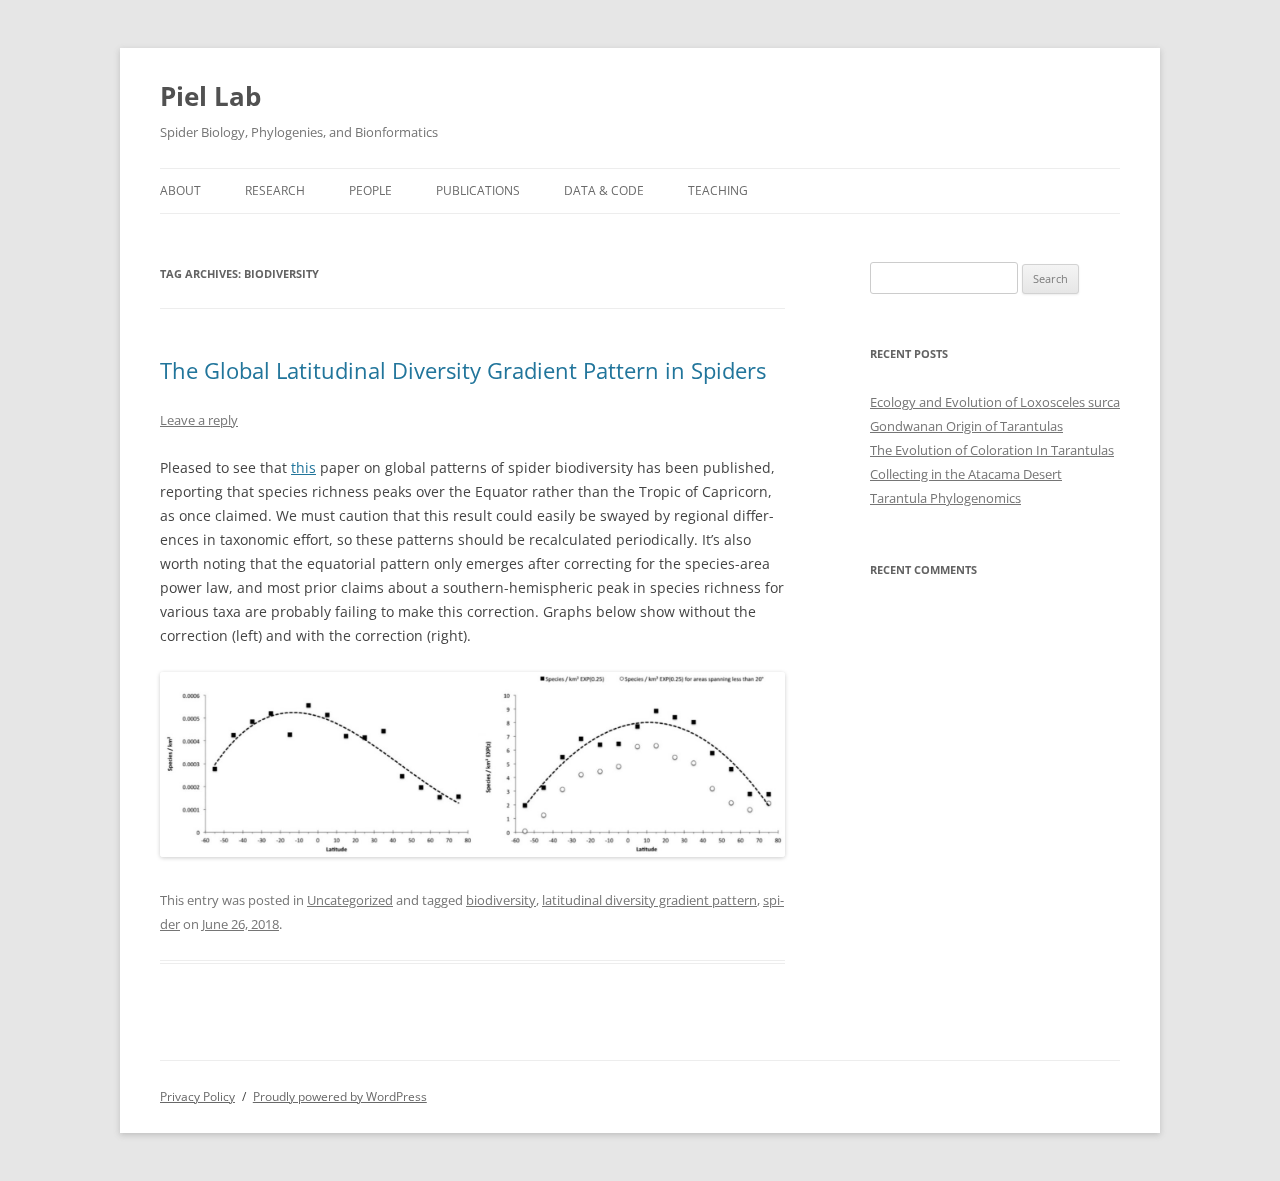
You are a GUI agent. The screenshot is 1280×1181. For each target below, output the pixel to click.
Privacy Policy (197, 1096)
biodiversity (501, 900)
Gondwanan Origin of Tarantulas (966, 426)
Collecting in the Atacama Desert (966, 474)
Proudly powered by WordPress (340, 1096)
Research (275, 190)
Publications (478, 190)
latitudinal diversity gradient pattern (649, 900)
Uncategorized (350, 900)
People (370, 190)
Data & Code (604, 190)
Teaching (718, 190)
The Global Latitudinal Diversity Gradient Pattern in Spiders (463, 370)
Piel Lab (210, 96)
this (303, 467)
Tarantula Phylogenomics (945, 498)
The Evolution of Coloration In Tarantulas (992, 450)
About (180, 190)
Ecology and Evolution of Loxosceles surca (995, 402)
